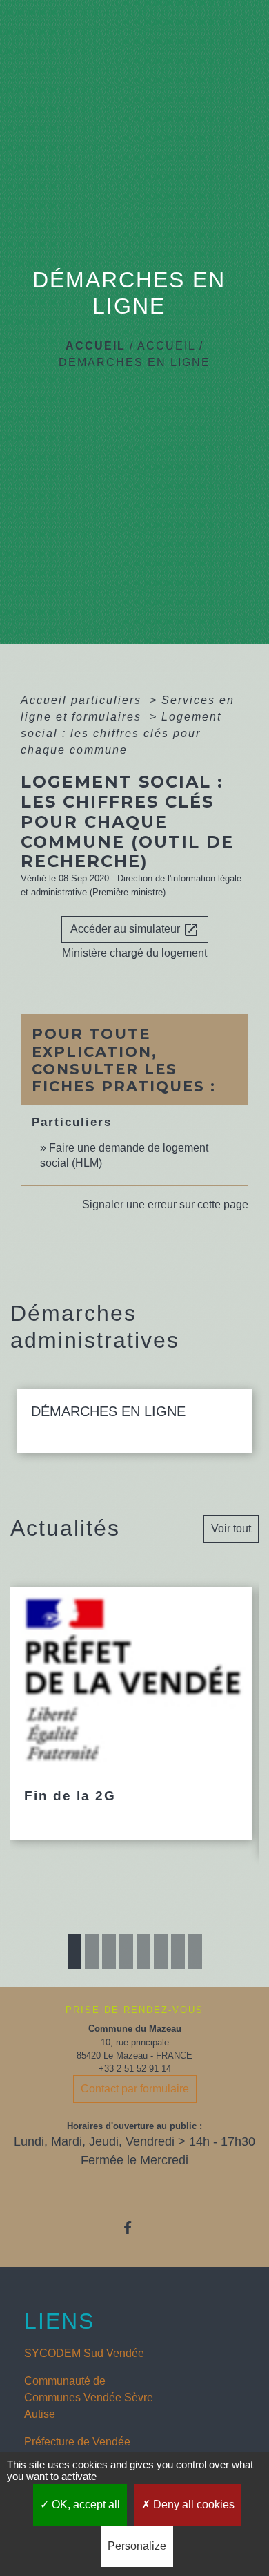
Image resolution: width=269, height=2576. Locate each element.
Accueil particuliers (83, 700)
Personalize (137, 2546)
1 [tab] (74, 1952)
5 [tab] (143, 1952)
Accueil (96, 346)
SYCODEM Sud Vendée (84, 2353)
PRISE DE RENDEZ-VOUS (134, 2010)
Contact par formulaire (135, 2089)
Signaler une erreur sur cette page (165, 1204)
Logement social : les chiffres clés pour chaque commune (121, 733)
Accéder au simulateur (135, 930)
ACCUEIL (166, 346)
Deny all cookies (192, 2505)
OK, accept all (84, 2505)
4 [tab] (126, 1952)
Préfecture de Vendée (77, 2442)
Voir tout (231, 1528)
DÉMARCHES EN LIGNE (134, 362)
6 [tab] (161, 1952)
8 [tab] (195, 1952)
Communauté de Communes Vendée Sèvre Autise (89, 2397)
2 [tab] (92, 1952)
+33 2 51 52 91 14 (135, 2069)
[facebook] (134, 2227)
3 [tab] (109, 1952)
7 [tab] (178, 1952)
